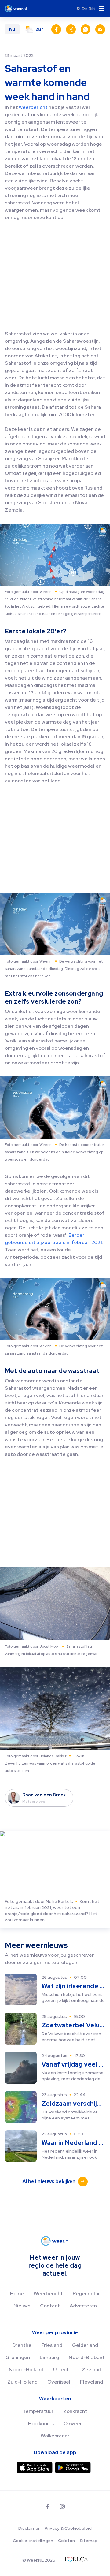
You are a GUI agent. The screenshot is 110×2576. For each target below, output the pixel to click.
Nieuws (22, 2306)
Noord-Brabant (87, 2357)
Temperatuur (38, 2411)
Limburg (49, 2357)
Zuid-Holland (22, 2382)
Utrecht (63, 2370)
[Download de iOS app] (35, 2468)
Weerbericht (48, 2293)
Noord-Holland (26, 2370)
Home (17, 2293)
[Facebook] (48, 2507)
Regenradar (86, 2293)
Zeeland (92, 2370)
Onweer (73, 2423)
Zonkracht (75, 2411)
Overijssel (59, 2382)
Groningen (18, 2357)
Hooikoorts (41, 2423)
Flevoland (92, 2382)
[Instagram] (62, 2507)
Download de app (55, 2453)
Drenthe (22, 2345)
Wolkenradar (55, 2436)
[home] (18, 9)
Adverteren (83, 2306)
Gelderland (85, 2345)
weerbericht (34, 107)
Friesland (52, 2345)
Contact (50, 2306)
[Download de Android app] (73, 2468)
